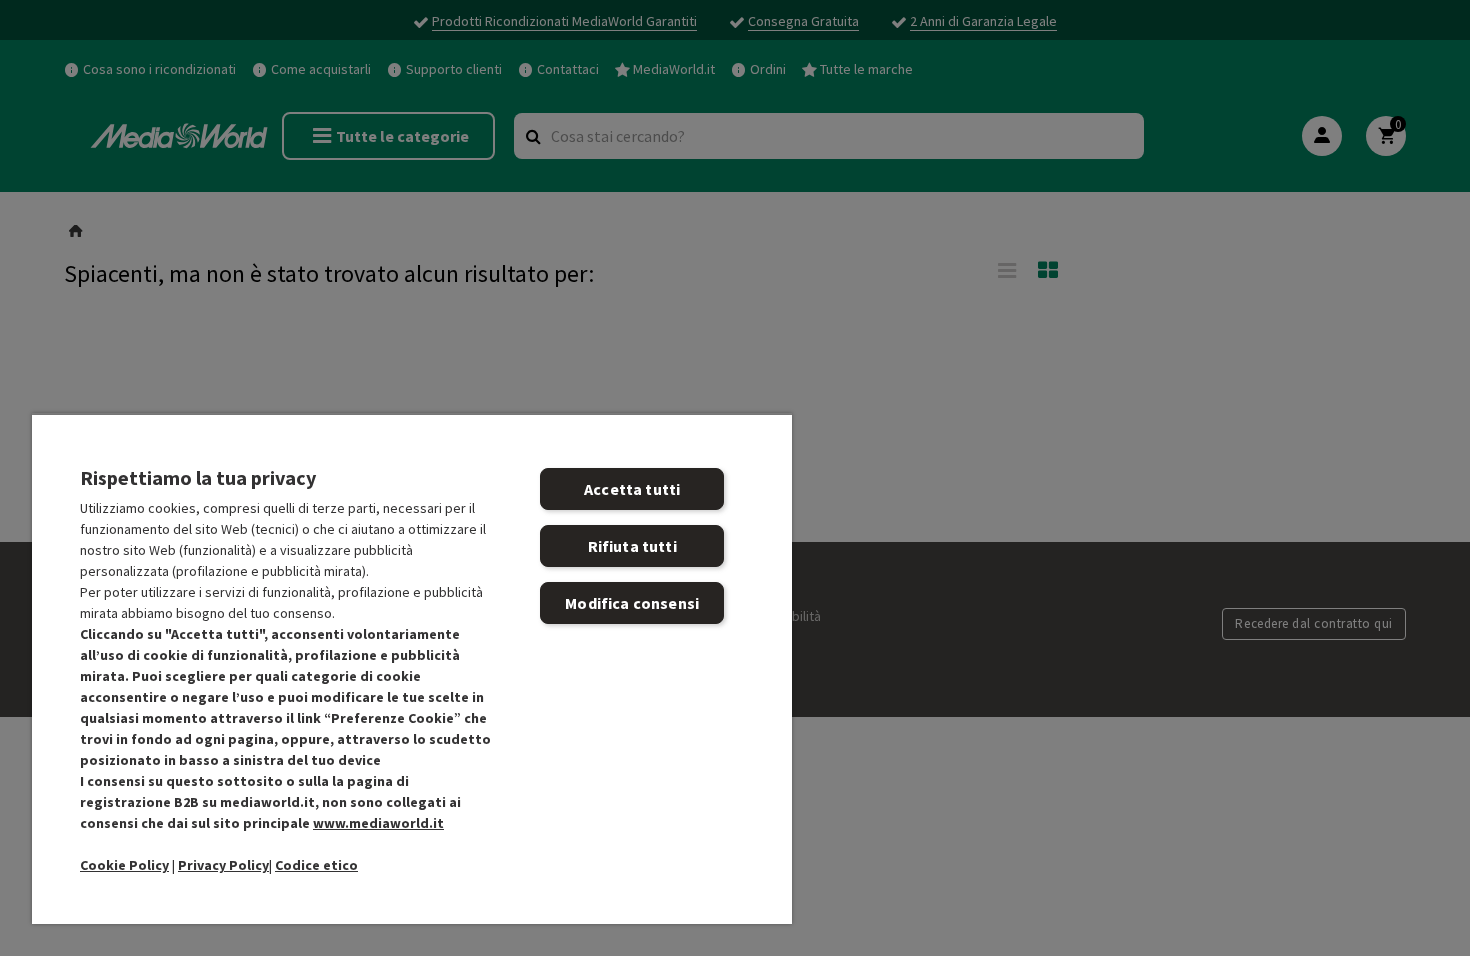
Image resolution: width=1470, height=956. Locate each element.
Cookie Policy (124, 865)
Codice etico (316, 865)
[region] (412, 668)
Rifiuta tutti (632, 546)
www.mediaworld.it (378, 823)
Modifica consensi (632, 603)
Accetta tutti (632, 489)
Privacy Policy (223, 865)
